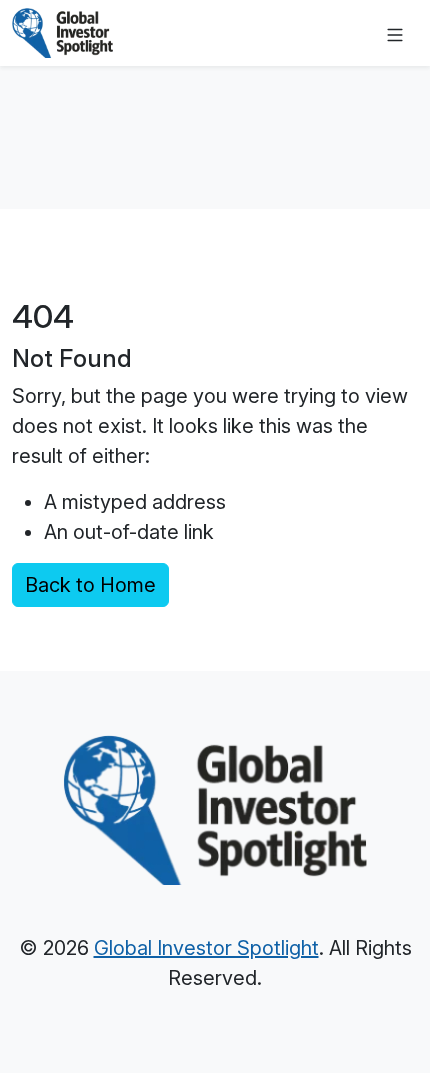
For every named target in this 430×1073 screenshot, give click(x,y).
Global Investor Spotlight (206, 948)
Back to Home (90, 585)
